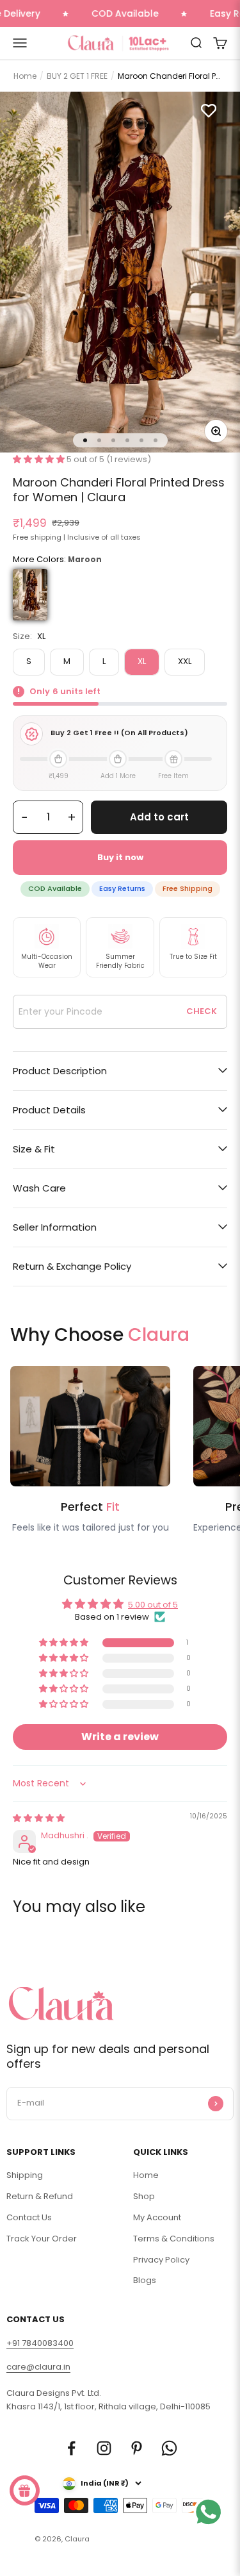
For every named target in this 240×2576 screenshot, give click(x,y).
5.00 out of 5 (153, 1605)
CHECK (202, 1011)
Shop (144, 2196)
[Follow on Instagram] (104, 2448)
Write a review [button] (120, 1737)
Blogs (145, 2280)
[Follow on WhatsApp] (169, 2448)
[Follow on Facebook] (71, 2448)
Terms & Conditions (174, 2239)
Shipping (25, 2175)
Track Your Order (42, 2239)
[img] (39, 1818)
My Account (157, 2217)
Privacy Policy (161, 2260)
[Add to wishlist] (209, 110)
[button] (40, 459)
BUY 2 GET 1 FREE (77, 76)
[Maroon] (30, 594)
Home (25, 76)
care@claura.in (38, 2367)
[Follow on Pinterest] (137, 2448)
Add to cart (159, 817)
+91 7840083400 (40, 2343)
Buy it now (120, 857)
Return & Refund (40, 2196)
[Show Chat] (212, 2528)
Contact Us (29, 2217)
